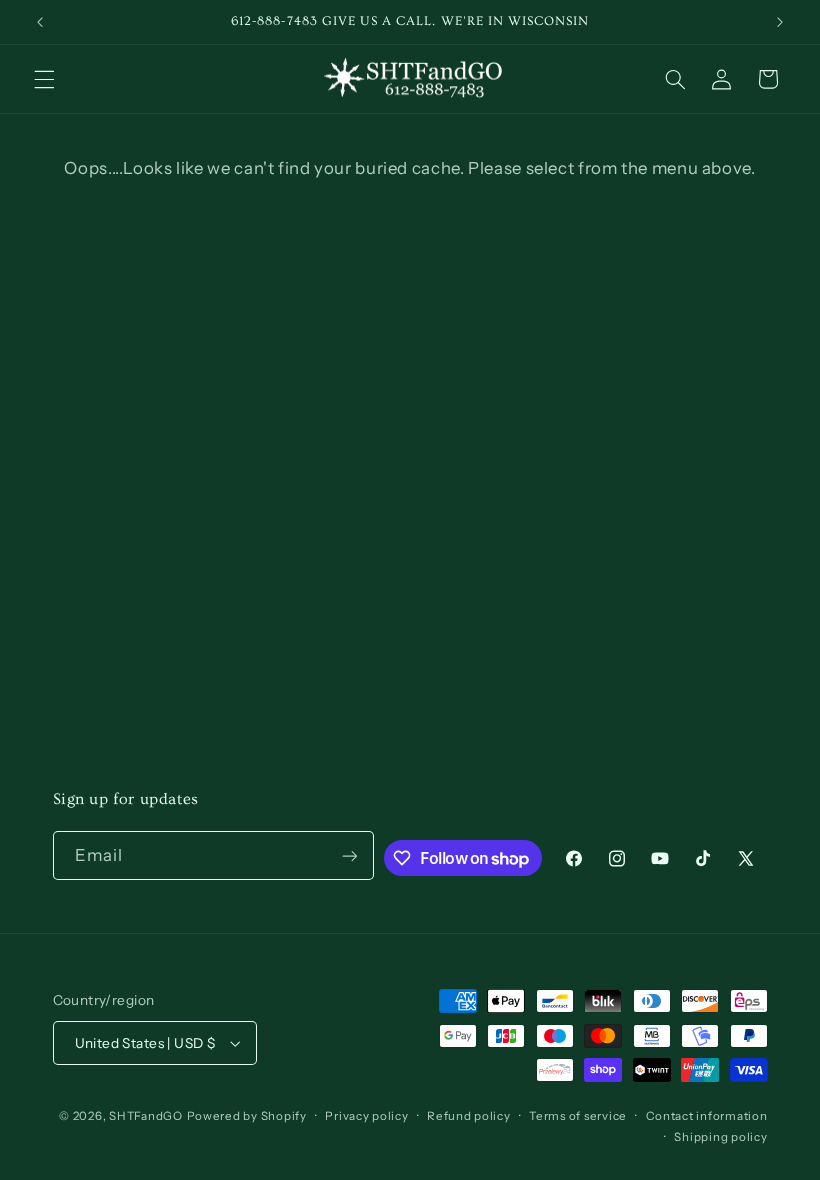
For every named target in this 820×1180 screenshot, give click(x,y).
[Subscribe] (349, 855)
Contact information (707, 1116)
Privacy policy (366, 1116)
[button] (44, 79)
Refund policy (469, 1116)
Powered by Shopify (247, 1116)
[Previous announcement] (40, 22)
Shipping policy (720, 1137)
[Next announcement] (780, 22)
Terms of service (578, 1116)
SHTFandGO (146, 1116)
